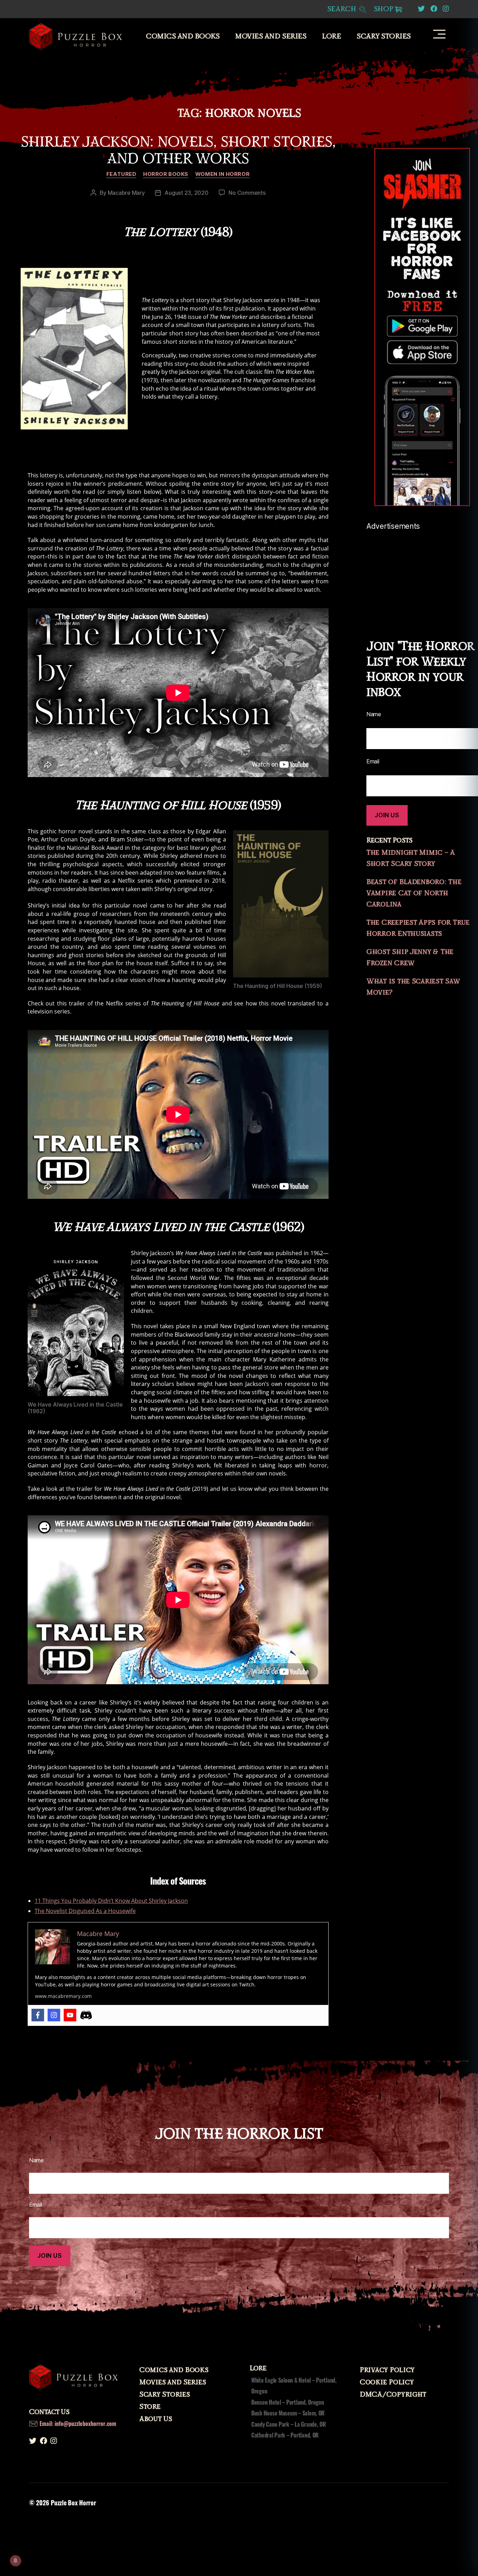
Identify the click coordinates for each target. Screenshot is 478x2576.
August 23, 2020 (186, 193)
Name (374, 714)
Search (343, 9)
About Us (156, 2419)
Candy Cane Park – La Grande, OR (289, 2424)
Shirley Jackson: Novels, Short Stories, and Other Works (178, 150)
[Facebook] (38, 2015)
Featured (121, 174)
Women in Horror (222, 174)
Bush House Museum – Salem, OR (288, 2413)
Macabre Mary (126, 193)
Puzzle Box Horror (73, 2503)
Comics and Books (183, 36)
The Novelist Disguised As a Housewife (85, 1911)
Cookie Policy (387, 2382)
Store (150, 2407)
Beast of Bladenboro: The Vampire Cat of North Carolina (414, 893)
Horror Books (166, 174)
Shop (384, 9)
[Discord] (86, 2015)
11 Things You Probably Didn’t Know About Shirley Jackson (111, 1901)
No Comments (247, 193)
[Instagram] (54, 2015)
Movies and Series (271, 36)
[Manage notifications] (15, 2561)
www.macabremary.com (63, 1996)
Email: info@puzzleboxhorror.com (78, 2424)
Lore (331, 36)
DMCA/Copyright (393, 2394)
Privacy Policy (387, 2370)
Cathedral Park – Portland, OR (285, 2435)
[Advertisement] (422, 574)
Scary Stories (384, 36)
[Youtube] (70, 2015)
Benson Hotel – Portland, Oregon (288, 2402)
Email (373, 761)
